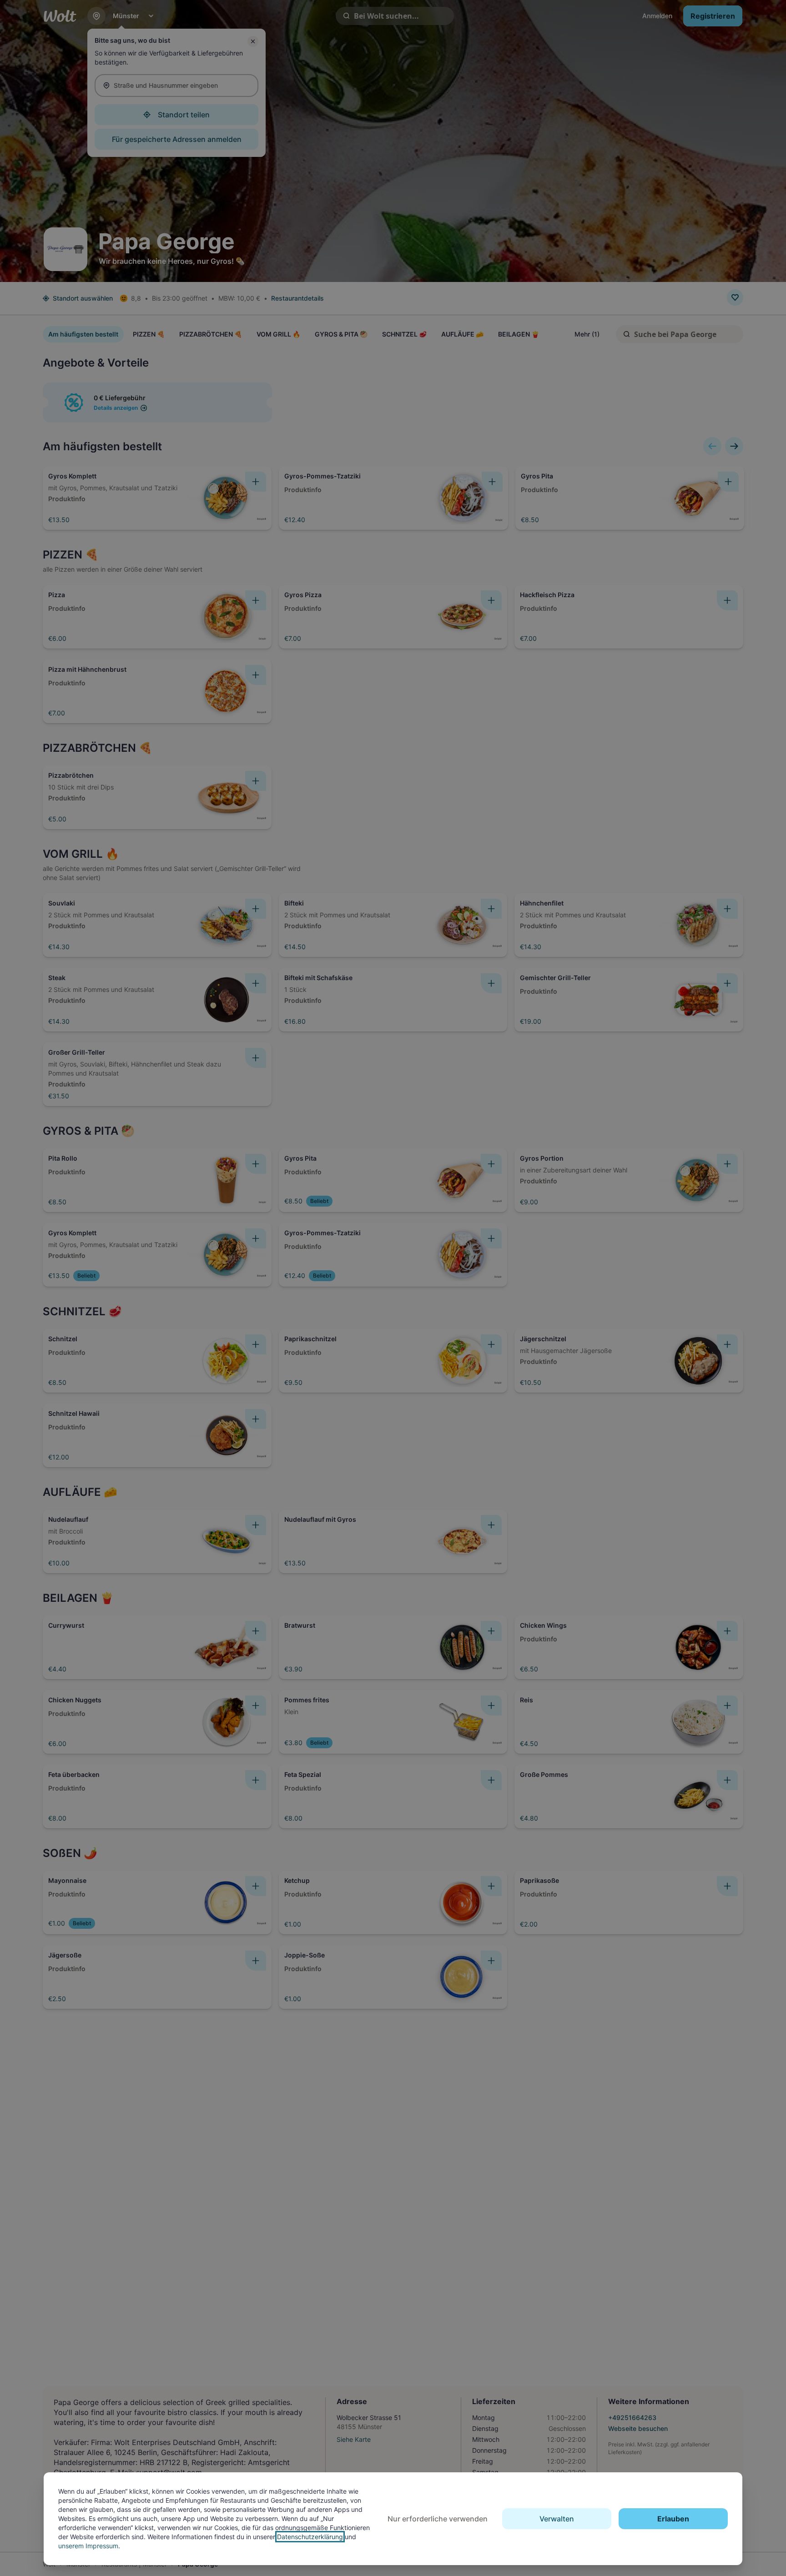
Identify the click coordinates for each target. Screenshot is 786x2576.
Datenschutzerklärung (310, 2537)
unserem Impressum (88, 2546)
